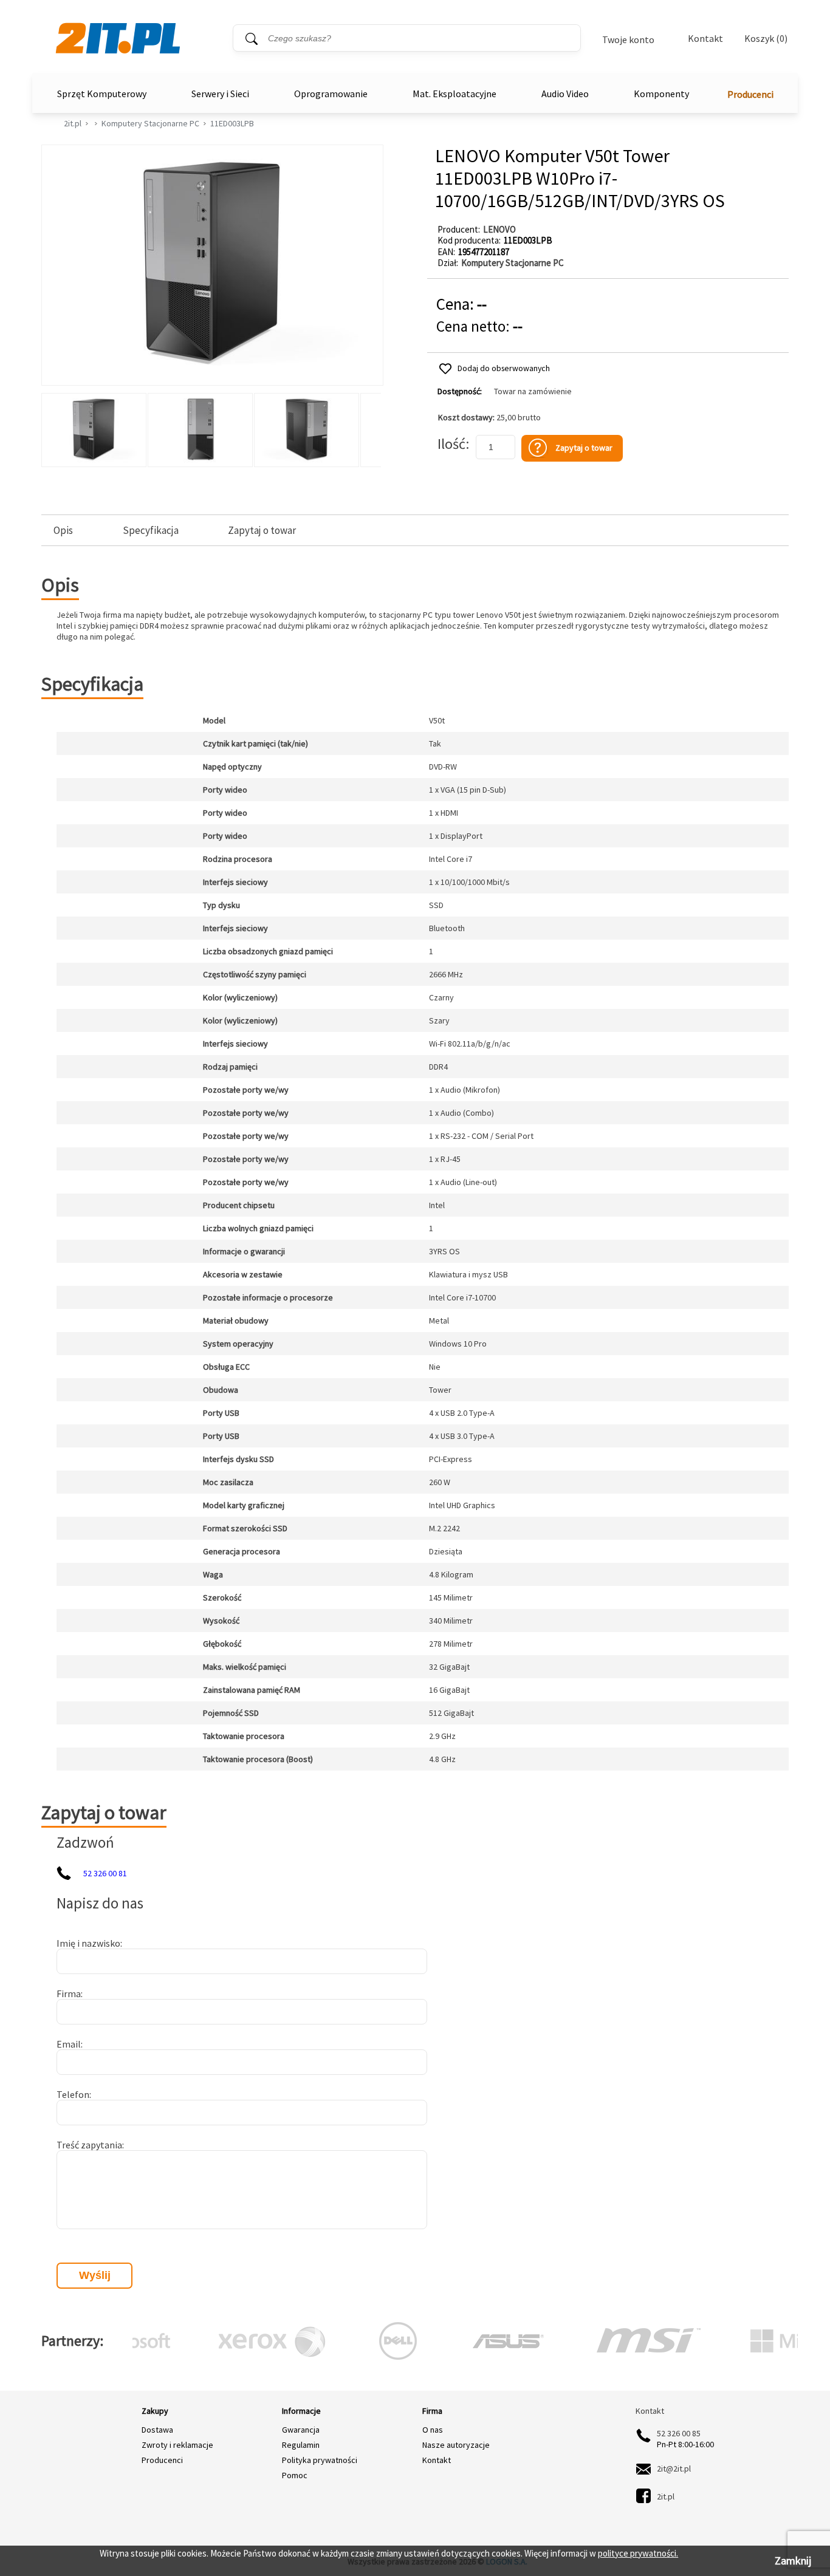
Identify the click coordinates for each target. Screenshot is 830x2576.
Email (69, 2044)
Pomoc (295, 2475)
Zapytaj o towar (262, 531)
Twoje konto (628, 39)
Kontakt (705, 38)
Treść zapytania (89, 2145)
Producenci (750, 94)
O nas (433, 2430)
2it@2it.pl (674, 2468)
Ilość (451, 444)
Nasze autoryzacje (456, 2445)
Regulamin (301, 2445)
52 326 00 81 (105, 1873)
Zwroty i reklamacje (177, 2445)
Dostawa (157, 2430)
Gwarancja (301, 2430)
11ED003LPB (232, 123)
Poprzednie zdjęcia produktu (53, 427)
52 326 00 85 (679, 2433)
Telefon (73, 2094)
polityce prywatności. (638, 2553)
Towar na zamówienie (533, 391)
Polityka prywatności (320, 2460)
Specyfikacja (151, 531)
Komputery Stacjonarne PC (150, 123)
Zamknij (793, 2561)
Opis (63, 531)
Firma (69, 1993)
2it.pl (73, 123)
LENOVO (499, 229)
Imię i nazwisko (88, 1943)
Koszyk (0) (766, 39)
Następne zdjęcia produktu (370, 427)
